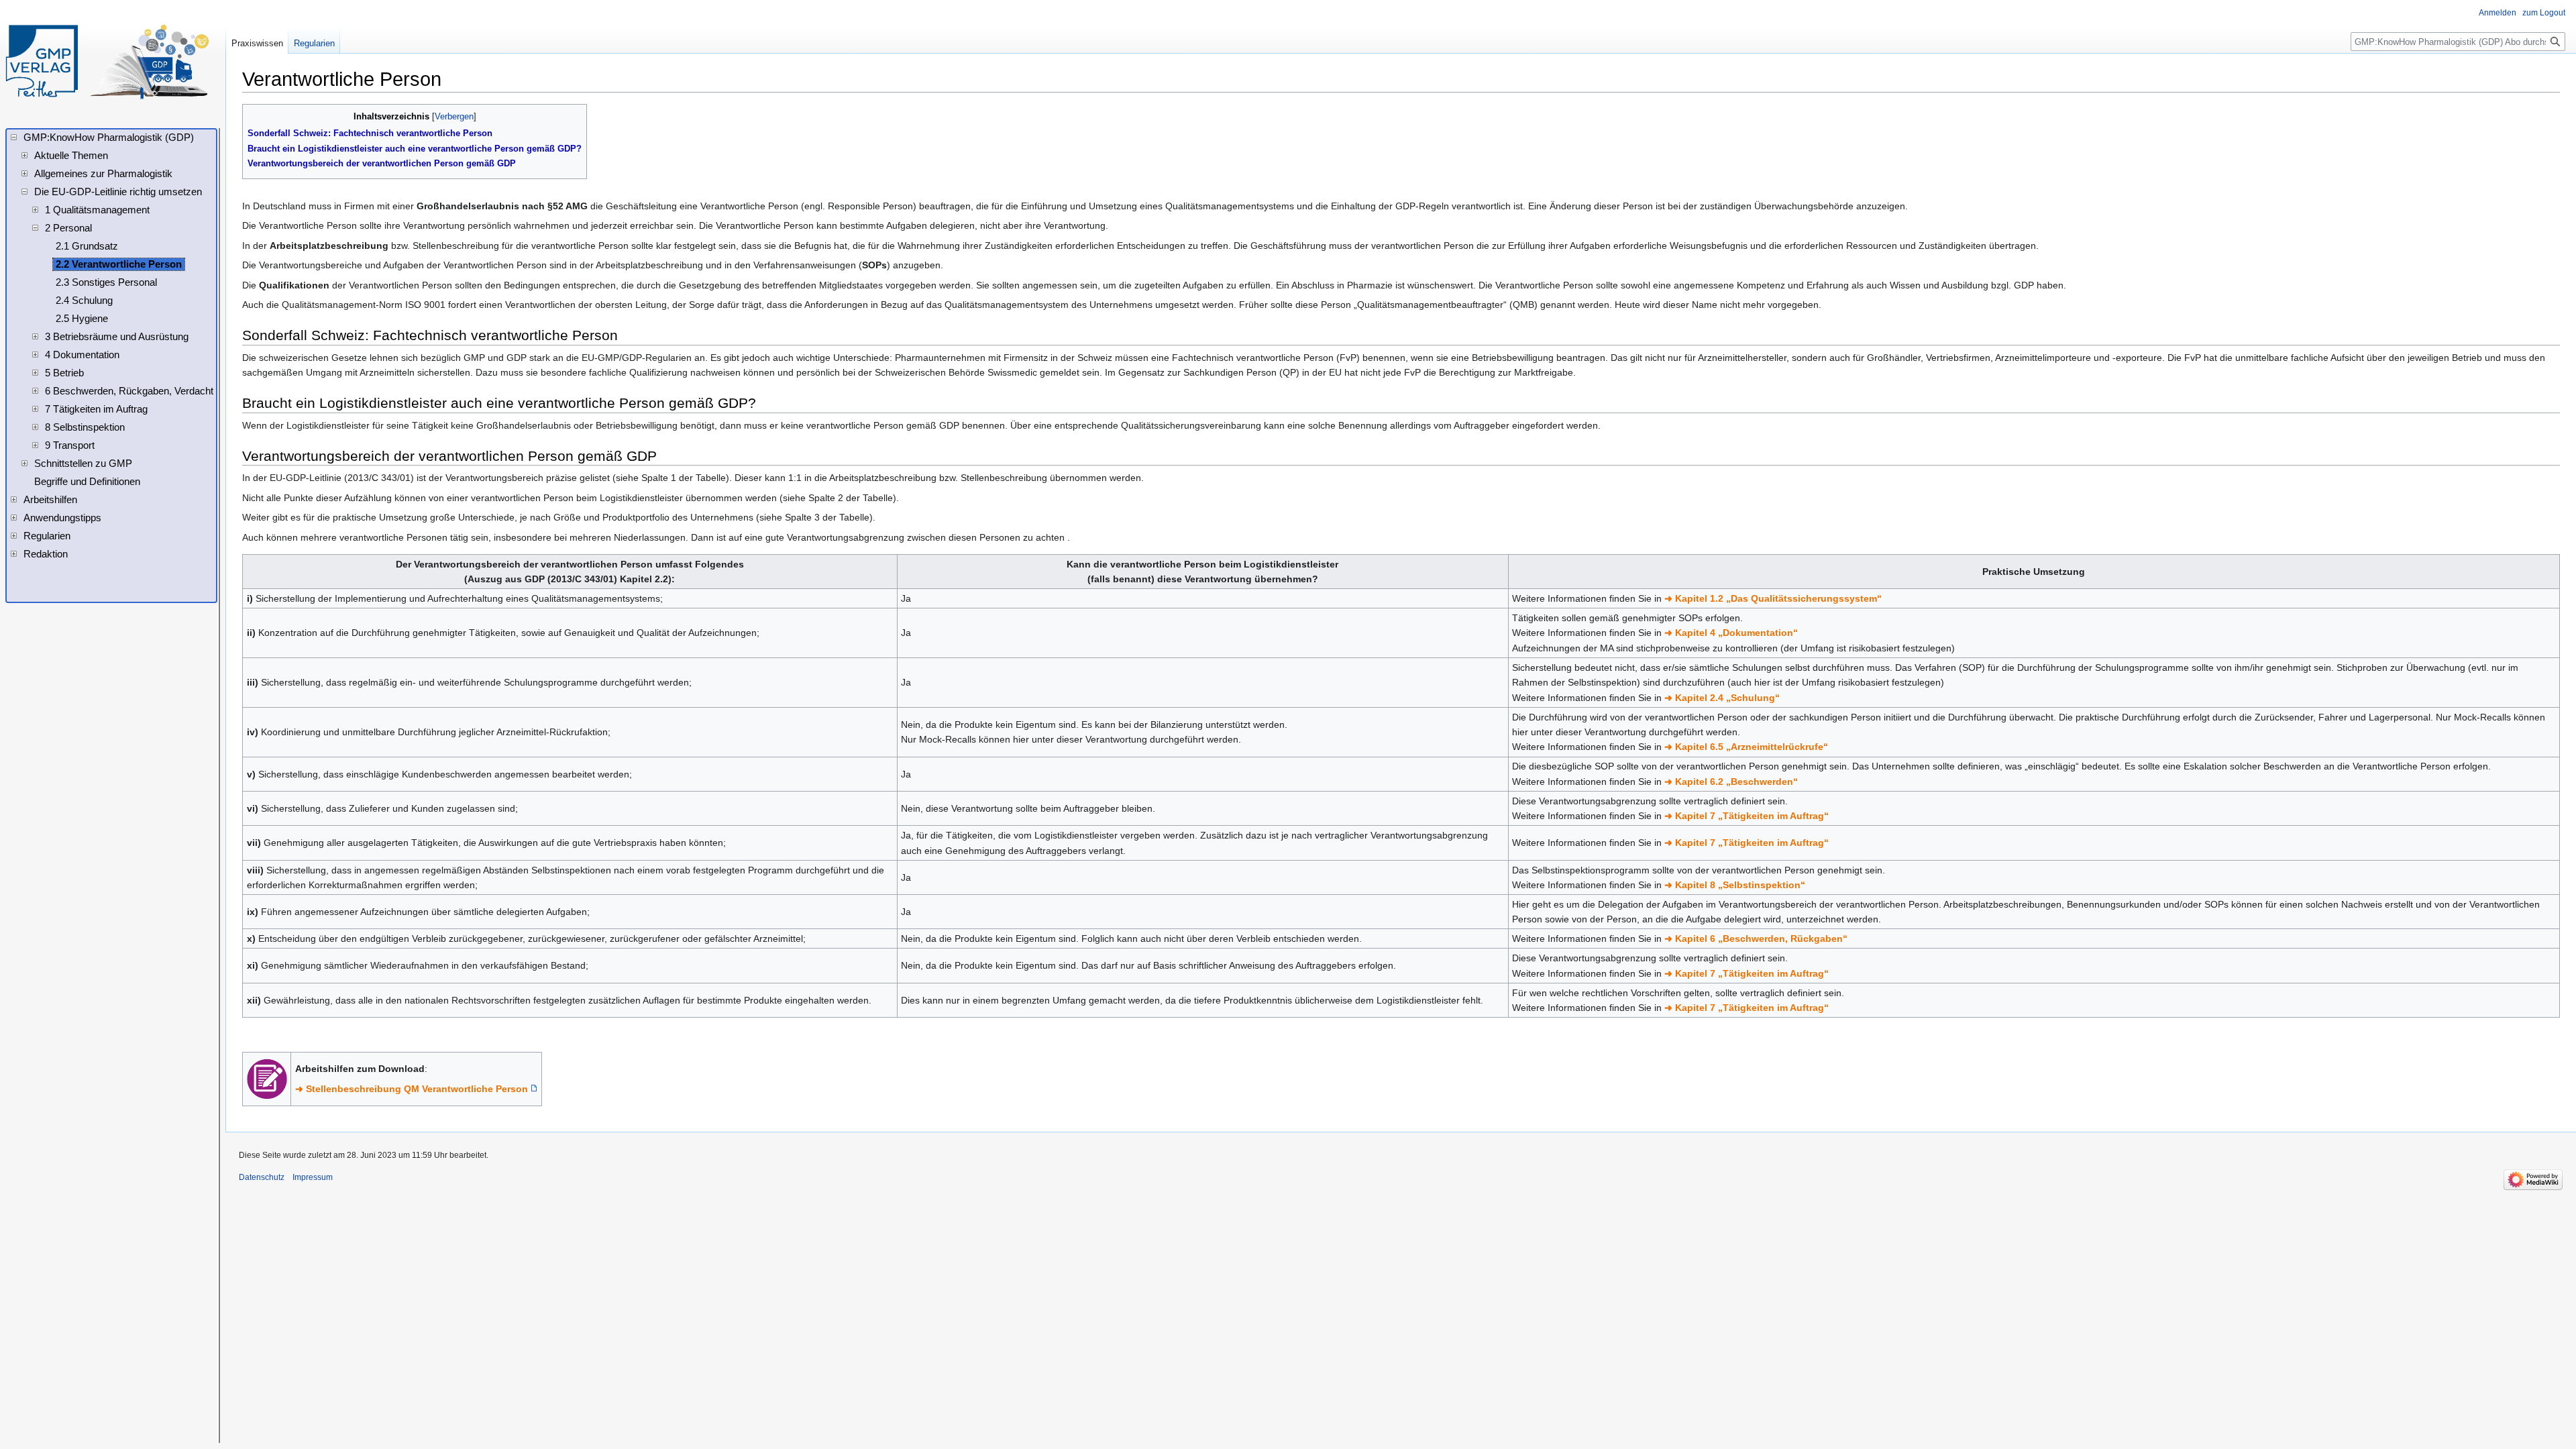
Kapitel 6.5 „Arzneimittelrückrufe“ (1752, 747)
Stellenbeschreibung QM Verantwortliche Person (417, 1089)
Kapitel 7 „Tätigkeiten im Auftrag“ (1752, 816)
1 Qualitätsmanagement (97, 210)
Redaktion (46, 554)
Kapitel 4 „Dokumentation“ (1736, 633)
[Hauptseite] (107, 62)
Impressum (313, 1177)
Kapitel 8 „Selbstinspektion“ (1740, 885)
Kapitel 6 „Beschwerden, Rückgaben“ (1761, 938)
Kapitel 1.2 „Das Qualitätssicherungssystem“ (1778, 598)
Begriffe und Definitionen (87, 482)
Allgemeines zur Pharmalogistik (103, 174)
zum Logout (2544, 13)
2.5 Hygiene (82, 319)
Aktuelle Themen (71, 156)
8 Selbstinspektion (85, 427)
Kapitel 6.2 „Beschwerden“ (1736, 782)
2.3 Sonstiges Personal (106, 282)
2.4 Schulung (84, 301)
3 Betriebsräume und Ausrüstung (117, 337)
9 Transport (70, 445)
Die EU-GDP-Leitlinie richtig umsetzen (118, 192)
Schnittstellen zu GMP (83, 464)
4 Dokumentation (82, 355)
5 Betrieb (64, 373)
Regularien (314, 43)
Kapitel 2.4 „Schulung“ (1727, 698)
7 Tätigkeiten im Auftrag (96, 409)
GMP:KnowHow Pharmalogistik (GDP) (109, 138)
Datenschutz (262, 1177)
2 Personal (68, 228)
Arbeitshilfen (50, 500)
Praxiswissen (257, 43)
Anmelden (2498, 13)
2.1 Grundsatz (87, 246)
